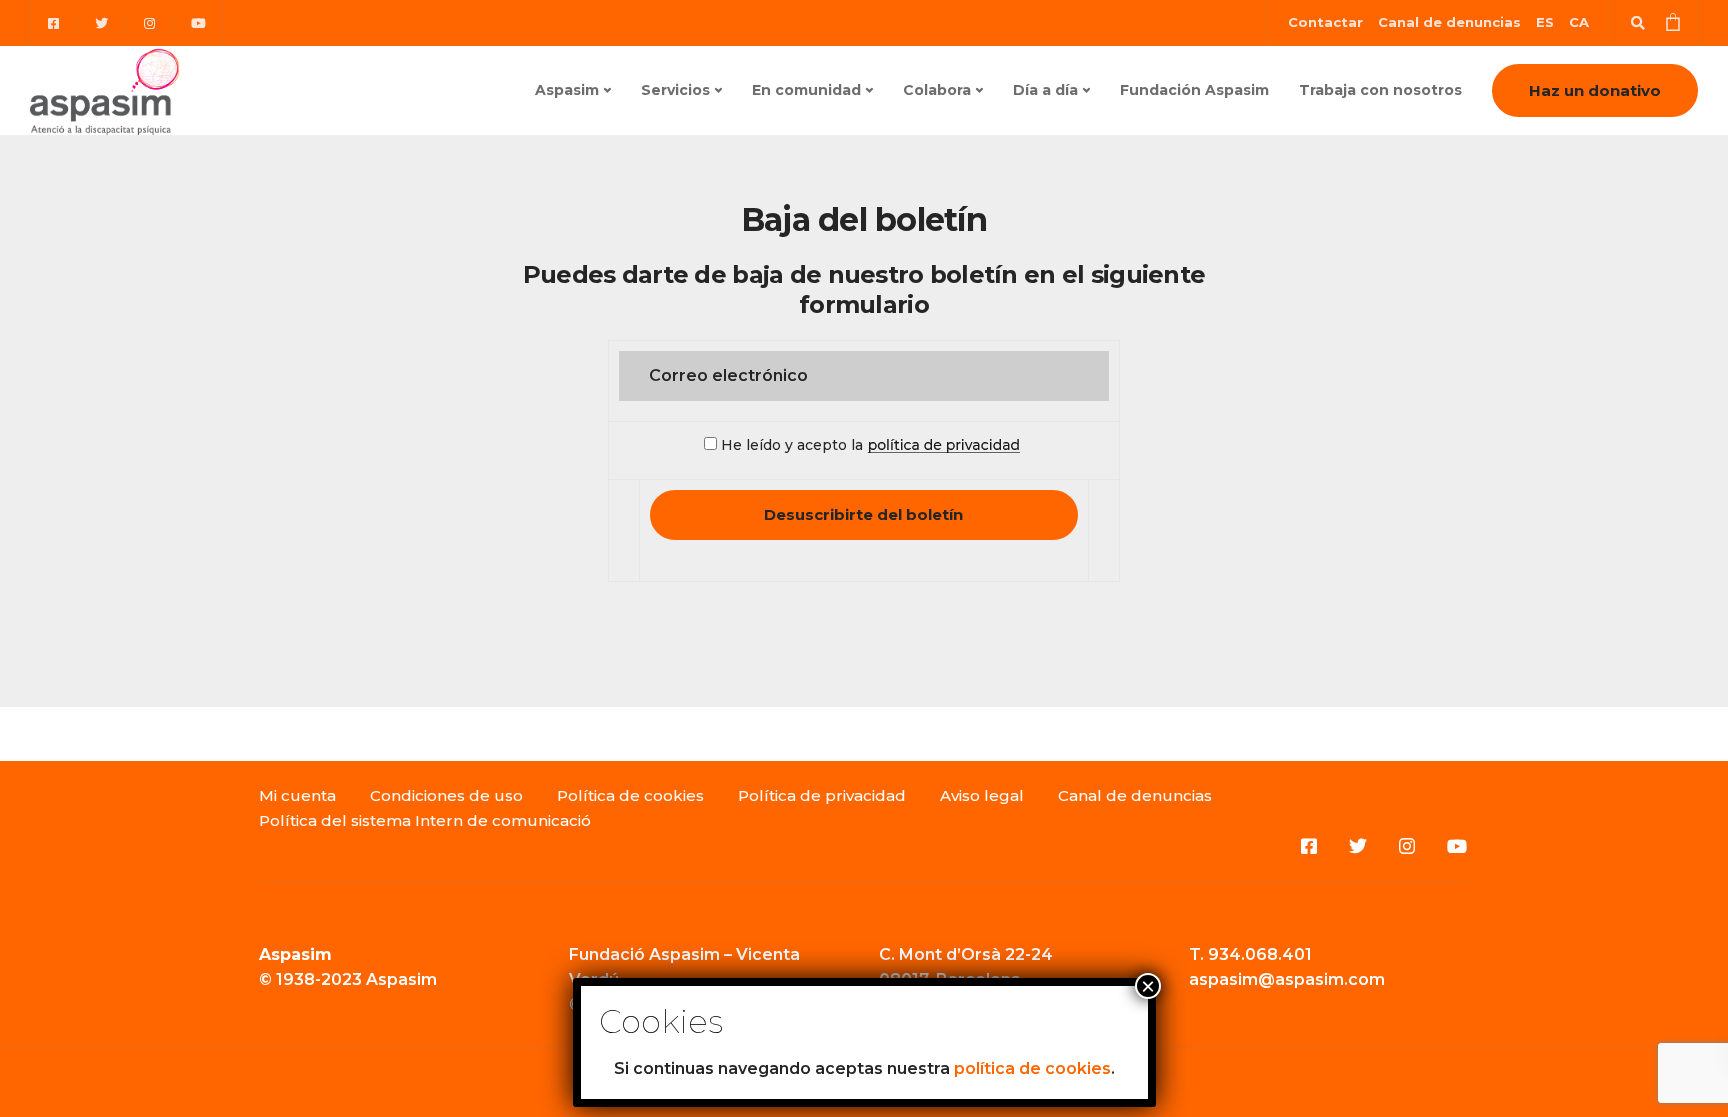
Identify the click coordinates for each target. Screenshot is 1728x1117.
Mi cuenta (297, 795)
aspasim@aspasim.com (1287, 979)
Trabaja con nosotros (1380, 90)
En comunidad (806, 90)
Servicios (675, 90)
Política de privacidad (822, 795)
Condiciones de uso (446, 795)
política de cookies (1032, 1068)
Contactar (1325, 22)
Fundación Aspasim (1194, 90)
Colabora (937, 90)
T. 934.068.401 (1250, 954)
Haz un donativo (1595, 90)
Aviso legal (982, 795)
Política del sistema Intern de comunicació (425, 820)
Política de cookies (630, 795)
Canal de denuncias (1449, 22)
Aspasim (567, 90)
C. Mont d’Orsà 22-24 (966, 954)
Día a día (1045, 90)
